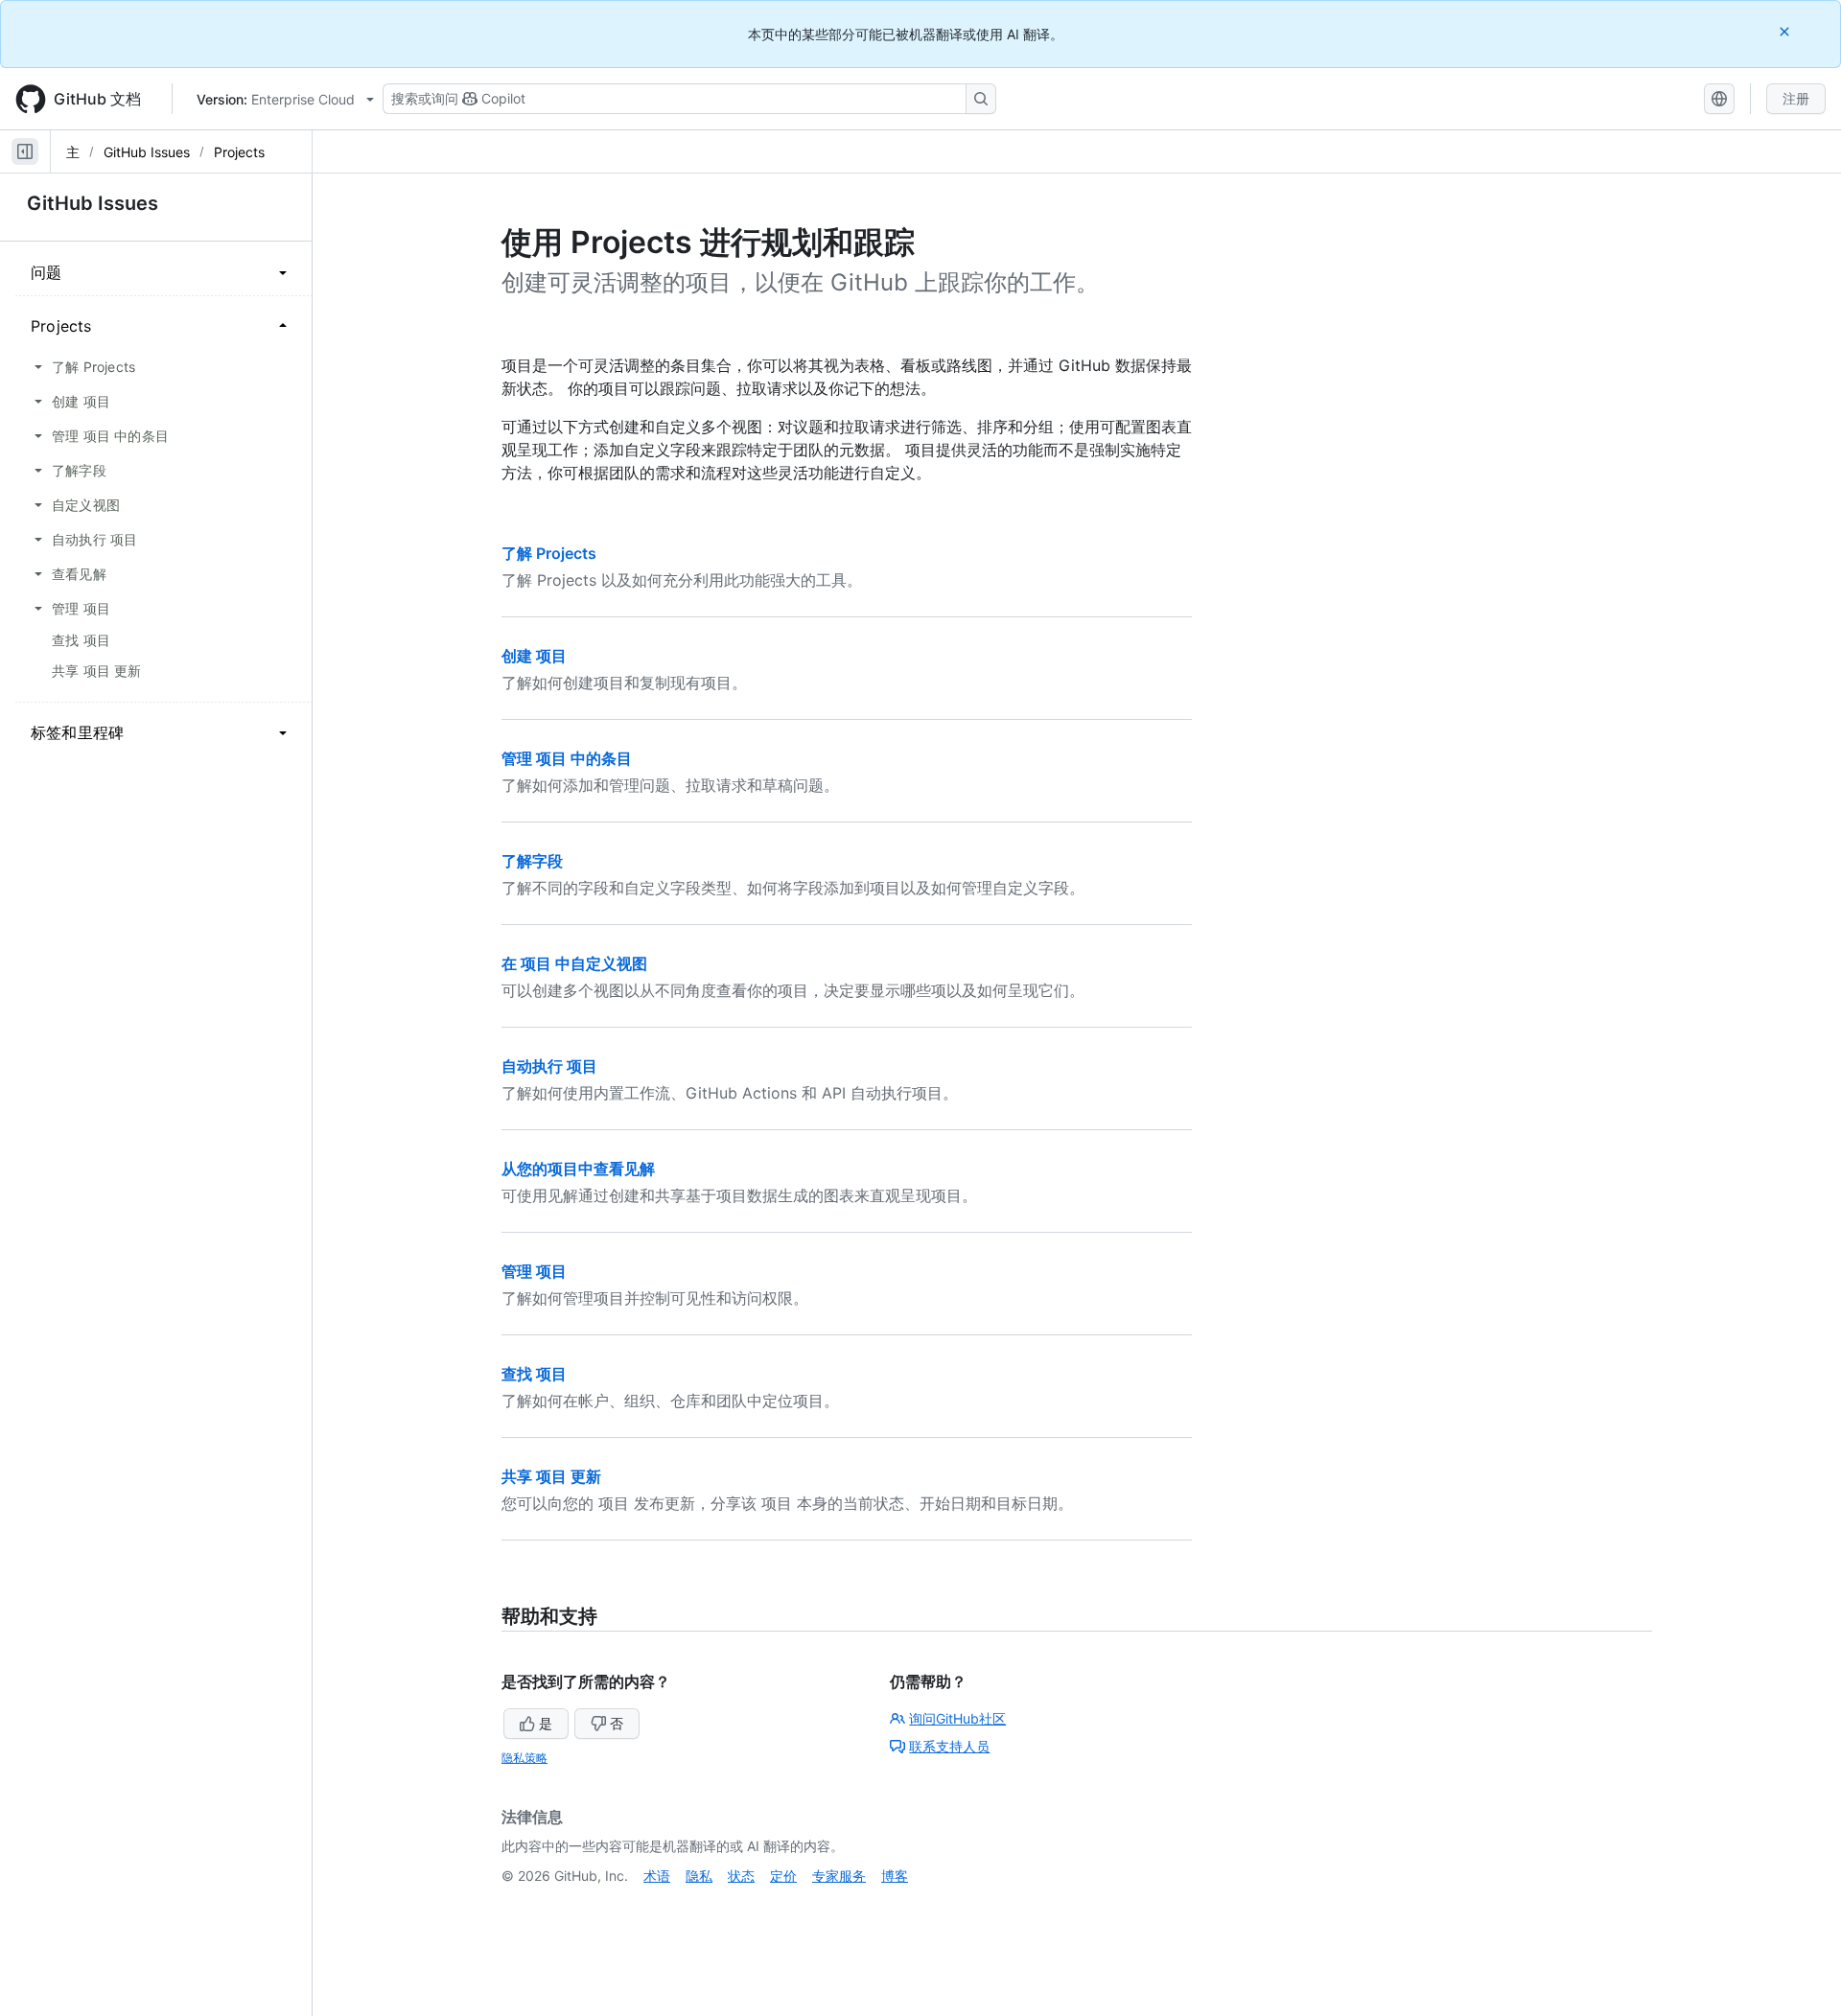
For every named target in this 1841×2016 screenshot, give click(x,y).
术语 (657, 1876)
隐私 (699, 1876)
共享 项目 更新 (551, 1476)
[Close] (1786, 31)
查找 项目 (534, 1374)
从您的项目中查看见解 (578, 1169)
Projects (239, 152)
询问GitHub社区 (957, 1718)
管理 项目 (534, 1271)
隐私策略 (524, 1758)
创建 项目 (534, 656)
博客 (895, 1876)
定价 (783, 1876)
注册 (1796, 98)
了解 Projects (549, 553)
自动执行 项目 (549, 1066)
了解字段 (532, 861)
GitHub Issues (147, 152)
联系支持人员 (949, 1746)
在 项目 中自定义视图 (574, 963)
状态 (741, 1876)
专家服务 (839, 1876)
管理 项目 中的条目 (567, 758)
